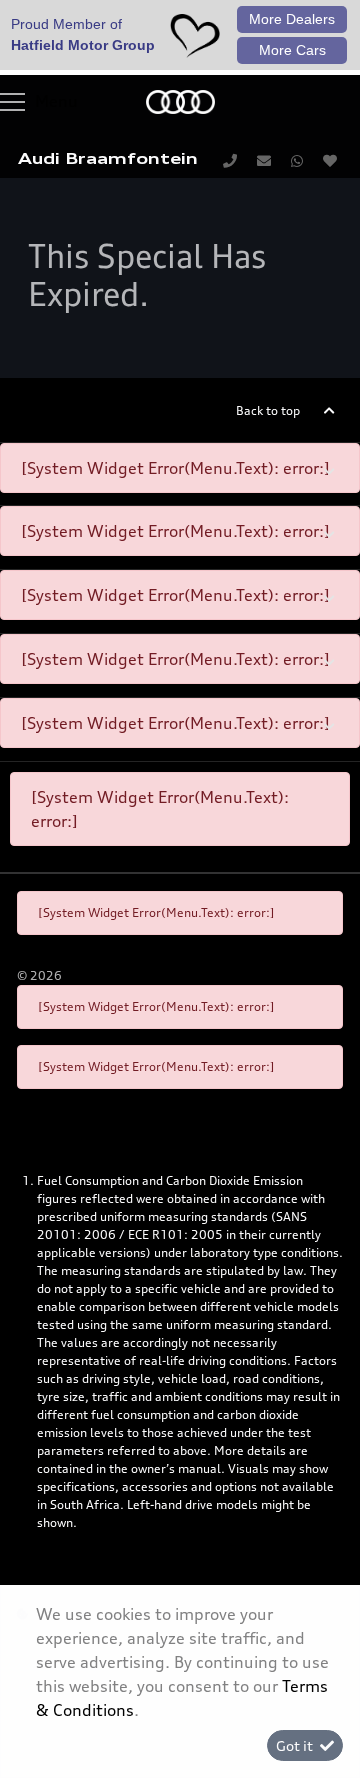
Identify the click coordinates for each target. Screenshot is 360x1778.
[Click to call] (230, 160)
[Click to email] (264, 160)
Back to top (268, 410)
